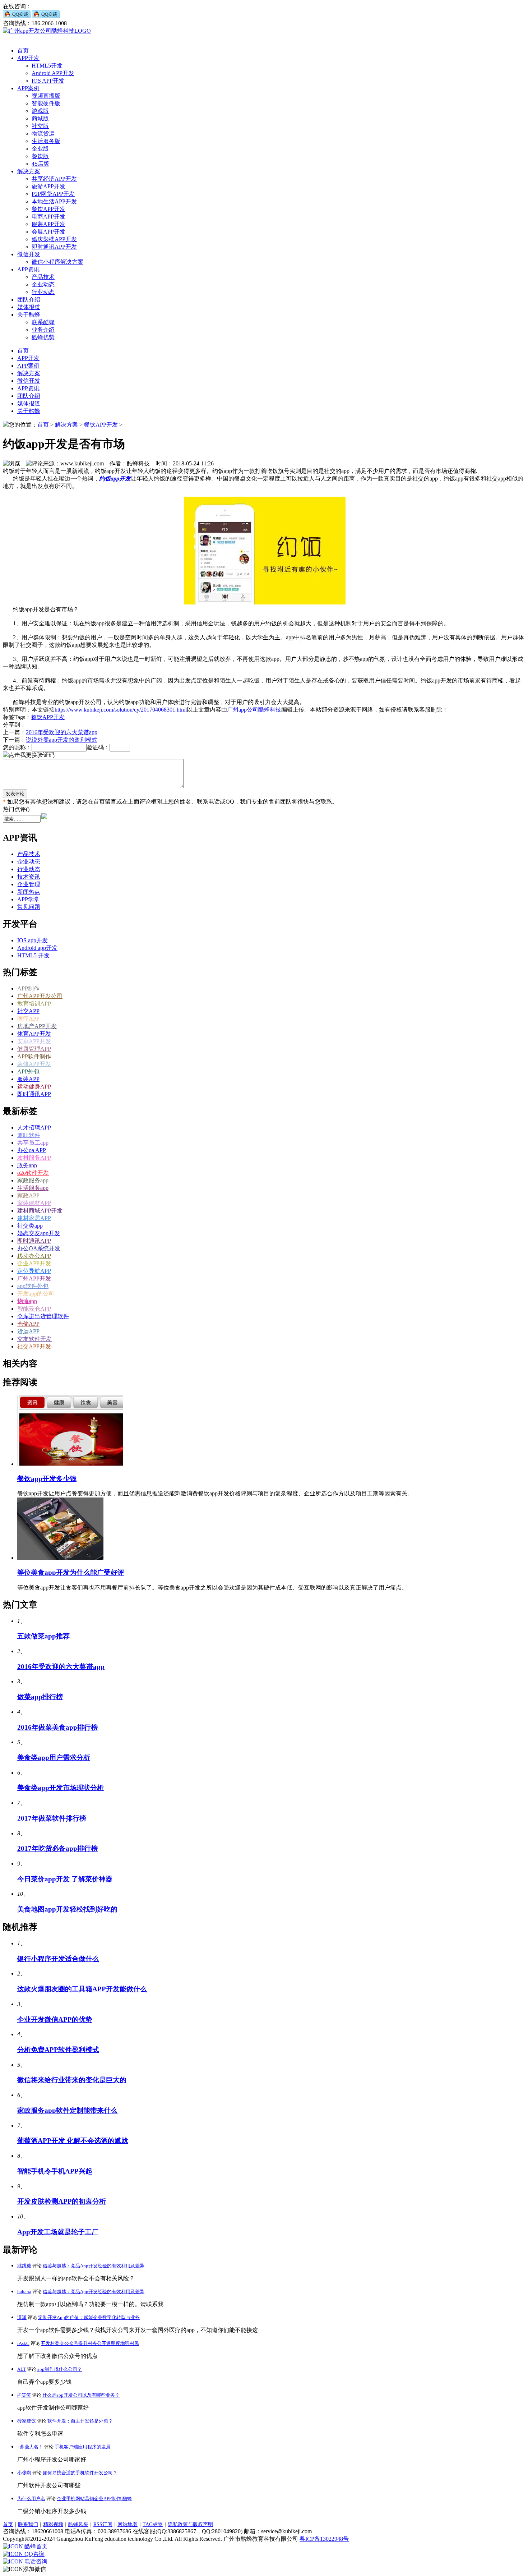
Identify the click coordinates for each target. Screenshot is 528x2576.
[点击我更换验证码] (29, 755)
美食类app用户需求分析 (54, 1758)
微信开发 (29, 254)
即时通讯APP (34, 1094)
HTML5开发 (47, 66)
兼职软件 (29, 1135)
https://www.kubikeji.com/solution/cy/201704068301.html (121, 710)
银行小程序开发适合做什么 (58, 1959)
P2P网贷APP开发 (53, 194)
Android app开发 (37, 948)
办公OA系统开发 (39, 1248)
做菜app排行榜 (40, 1697)
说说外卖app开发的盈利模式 (62, 740)
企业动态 (43, 284)
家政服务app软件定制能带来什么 (67, 2110)
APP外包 (28, 1071)
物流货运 (43, 134)
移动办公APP (34, 1256)
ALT (22, 2369)
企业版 (40, 149)
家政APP (28, 1195)
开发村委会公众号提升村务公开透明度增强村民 (90, 2343)
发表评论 (15, 794)
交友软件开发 (34, 1339)
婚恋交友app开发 (39, 1233)
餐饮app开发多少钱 (47, 1479)
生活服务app (33, 1188)
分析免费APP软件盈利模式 (58, 2050)
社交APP (28, 1011)
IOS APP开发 (48, 81)
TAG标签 (153, 2524)
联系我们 (28, 2524)
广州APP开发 (34, 1278)
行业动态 (43, 292)
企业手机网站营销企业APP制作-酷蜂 (94, 2499)
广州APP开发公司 (40, 996)
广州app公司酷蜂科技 (254, 710)
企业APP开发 (34, 1263)
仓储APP (28, 1324)
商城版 (40, 118)
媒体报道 (29, 307)
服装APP (28, 1079)
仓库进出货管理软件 (43, 1316)
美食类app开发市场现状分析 (61, 1788)
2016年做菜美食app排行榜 (57, 1727)
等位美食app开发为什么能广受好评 (71, 1572)
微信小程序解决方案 (57, 262)
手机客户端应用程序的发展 (83, 2447)
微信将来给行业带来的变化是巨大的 (72, 2080)
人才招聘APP (34, 1128)
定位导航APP (34, 1271)
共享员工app (33, 1143)
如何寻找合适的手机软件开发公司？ (80, 2473)
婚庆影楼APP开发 (54, 239)
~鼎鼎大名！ (30, 2447)
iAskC (23, 2343)
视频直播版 (46, 96)
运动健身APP (34, 1087)
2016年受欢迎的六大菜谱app (62, 732)
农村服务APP (34, 1158)
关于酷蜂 (29, 315)
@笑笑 (24, 2395)
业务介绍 (43, 330)
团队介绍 (29, 300)
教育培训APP (34, 1004)
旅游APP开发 (48, 186)
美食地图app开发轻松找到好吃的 (67, 1909)
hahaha (24, 2292)
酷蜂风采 (78, 2524)
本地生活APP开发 (54, 201)
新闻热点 (29, 892)
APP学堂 (28, 899)
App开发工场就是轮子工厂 (58, 2232)
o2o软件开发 (33, 1173)
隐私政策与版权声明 (190, 2524)
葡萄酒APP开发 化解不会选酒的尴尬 (73, 2141)
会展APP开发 (48, 232)
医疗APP (28, 1019)
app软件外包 (33, 1286)
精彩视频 (53, 2524)
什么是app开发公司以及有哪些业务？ (81, 2395)
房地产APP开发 (37, 1026)
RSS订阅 (103, 2524)
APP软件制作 (34, 1056)
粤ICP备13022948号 (324, 2539)
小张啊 (24, 2473)
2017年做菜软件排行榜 (52, 1818)
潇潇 (22, 2317)
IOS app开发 (33, 940)
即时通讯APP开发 (54, 247)
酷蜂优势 (43, 337)
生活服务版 (46, 141)
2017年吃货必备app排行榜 (57, 1848)
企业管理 (29, 884)
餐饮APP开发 (48, 209)
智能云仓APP (34, 1309)
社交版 (40, 126)
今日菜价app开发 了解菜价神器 (65, 1879)
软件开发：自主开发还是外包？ (80, 2421)
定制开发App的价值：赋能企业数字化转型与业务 (89, 2317)
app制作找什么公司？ (60, 2369)
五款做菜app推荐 (43, 1636)
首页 (23, 50)
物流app (27, 1301)
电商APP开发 (48, 217)
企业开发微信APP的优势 (55, 2020)
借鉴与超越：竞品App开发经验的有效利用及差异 (94, 2266)
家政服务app (33, 1180)
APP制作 (28, 988)
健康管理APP (34, 1049)
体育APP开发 (34, 1034)
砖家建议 (27, 2421)
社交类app (30, 1226)
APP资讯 (28, 269)
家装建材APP (34, 1203)
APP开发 (28, 58)
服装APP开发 (48, 224)
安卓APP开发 (34, 1041)
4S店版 (40, 164)
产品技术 (43, 277)
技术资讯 (29, 877)
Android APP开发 (53, 73)
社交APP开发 (34, 1346)
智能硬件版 (46, 103)
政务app (27, 1165)
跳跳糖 (24, 2266)
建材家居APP (34, 1218)
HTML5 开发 (33, 955)
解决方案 (29, 171)
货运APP (28, 1331)
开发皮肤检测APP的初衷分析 (62, 2201)
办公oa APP (32, 1150)
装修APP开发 (34, 1064)
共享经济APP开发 (54, 179)
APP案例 (28, 88)
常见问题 (29, 907)
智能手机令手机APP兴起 (55, 2171)
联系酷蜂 (43, 322)
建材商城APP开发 (40, 1211)
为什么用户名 (31, 2499)
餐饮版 (40, 156)
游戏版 (40, 111)
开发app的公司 (36, 1294)
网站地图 (128, 2524)
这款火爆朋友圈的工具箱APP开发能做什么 (82, 1989)
